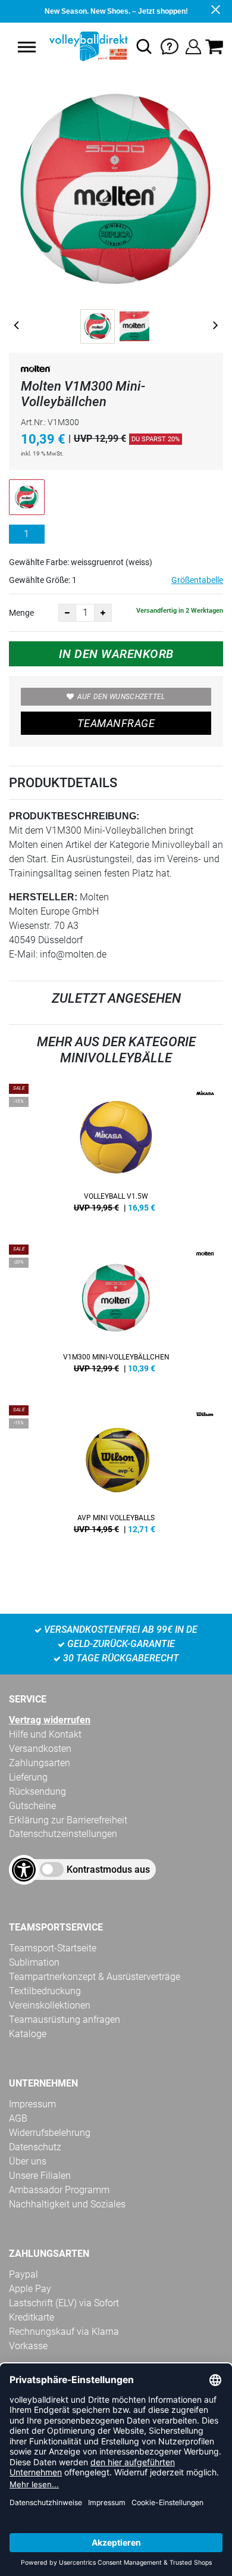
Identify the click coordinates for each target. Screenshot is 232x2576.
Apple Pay (30, 2289)
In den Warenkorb (116, 654)
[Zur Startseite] (87, 46)
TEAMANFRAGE (116, 723)
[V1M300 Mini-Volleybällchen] (116, 1313)
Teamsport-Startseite (53, 1948)
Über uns (28, 2161)
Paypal (23, 2274)
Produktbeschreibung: (74, 816)
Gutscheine (32, 1806)
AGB (18, 2118)
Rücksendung (37, 1791)
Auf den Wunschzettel (121, 697)
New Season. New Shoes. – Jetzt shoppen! (116, 11)
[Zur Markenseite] (36, 371)
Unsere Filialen (40, 2176)
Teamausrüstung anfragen (65, 2020)
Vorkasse (28, 2346)
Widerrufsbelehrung (50, 2133)
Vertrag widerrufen (50, 1720)
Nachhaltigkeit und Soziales (67, 2204)
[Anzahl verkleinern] (67, 613)
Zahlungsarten (40, 1763)
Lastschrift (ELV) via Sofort (64, 2303)
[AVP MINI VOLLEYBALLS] (116, 1474)
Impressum (32, 2104)
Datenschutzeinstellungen (63, 1834)
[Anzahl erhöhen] (103, 613)
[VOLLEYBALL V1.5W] (116, 1152)
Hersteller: (43, 897)
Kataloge (28, 2034)
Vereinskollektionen (50, 2005)
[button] (27, 47)
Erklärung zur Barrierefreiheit (68, 1820)
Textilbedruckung (45, 1991)
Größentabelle (197, 580)
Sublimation (34, 1962)
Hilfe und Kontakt (45, 1734)
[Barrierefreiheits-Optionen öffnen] (24, 1870)
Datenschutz (35, 2147)
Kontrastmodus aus (108, 1869)
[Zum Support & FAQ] (170, 46)
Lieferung (28, 1777)
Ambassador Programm (59, 2190)
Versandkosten (40, 1749)
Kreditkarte (32, 2317)
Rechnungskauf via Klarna (64, 2332)
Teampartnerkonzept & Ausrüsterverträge (95, 1977)
